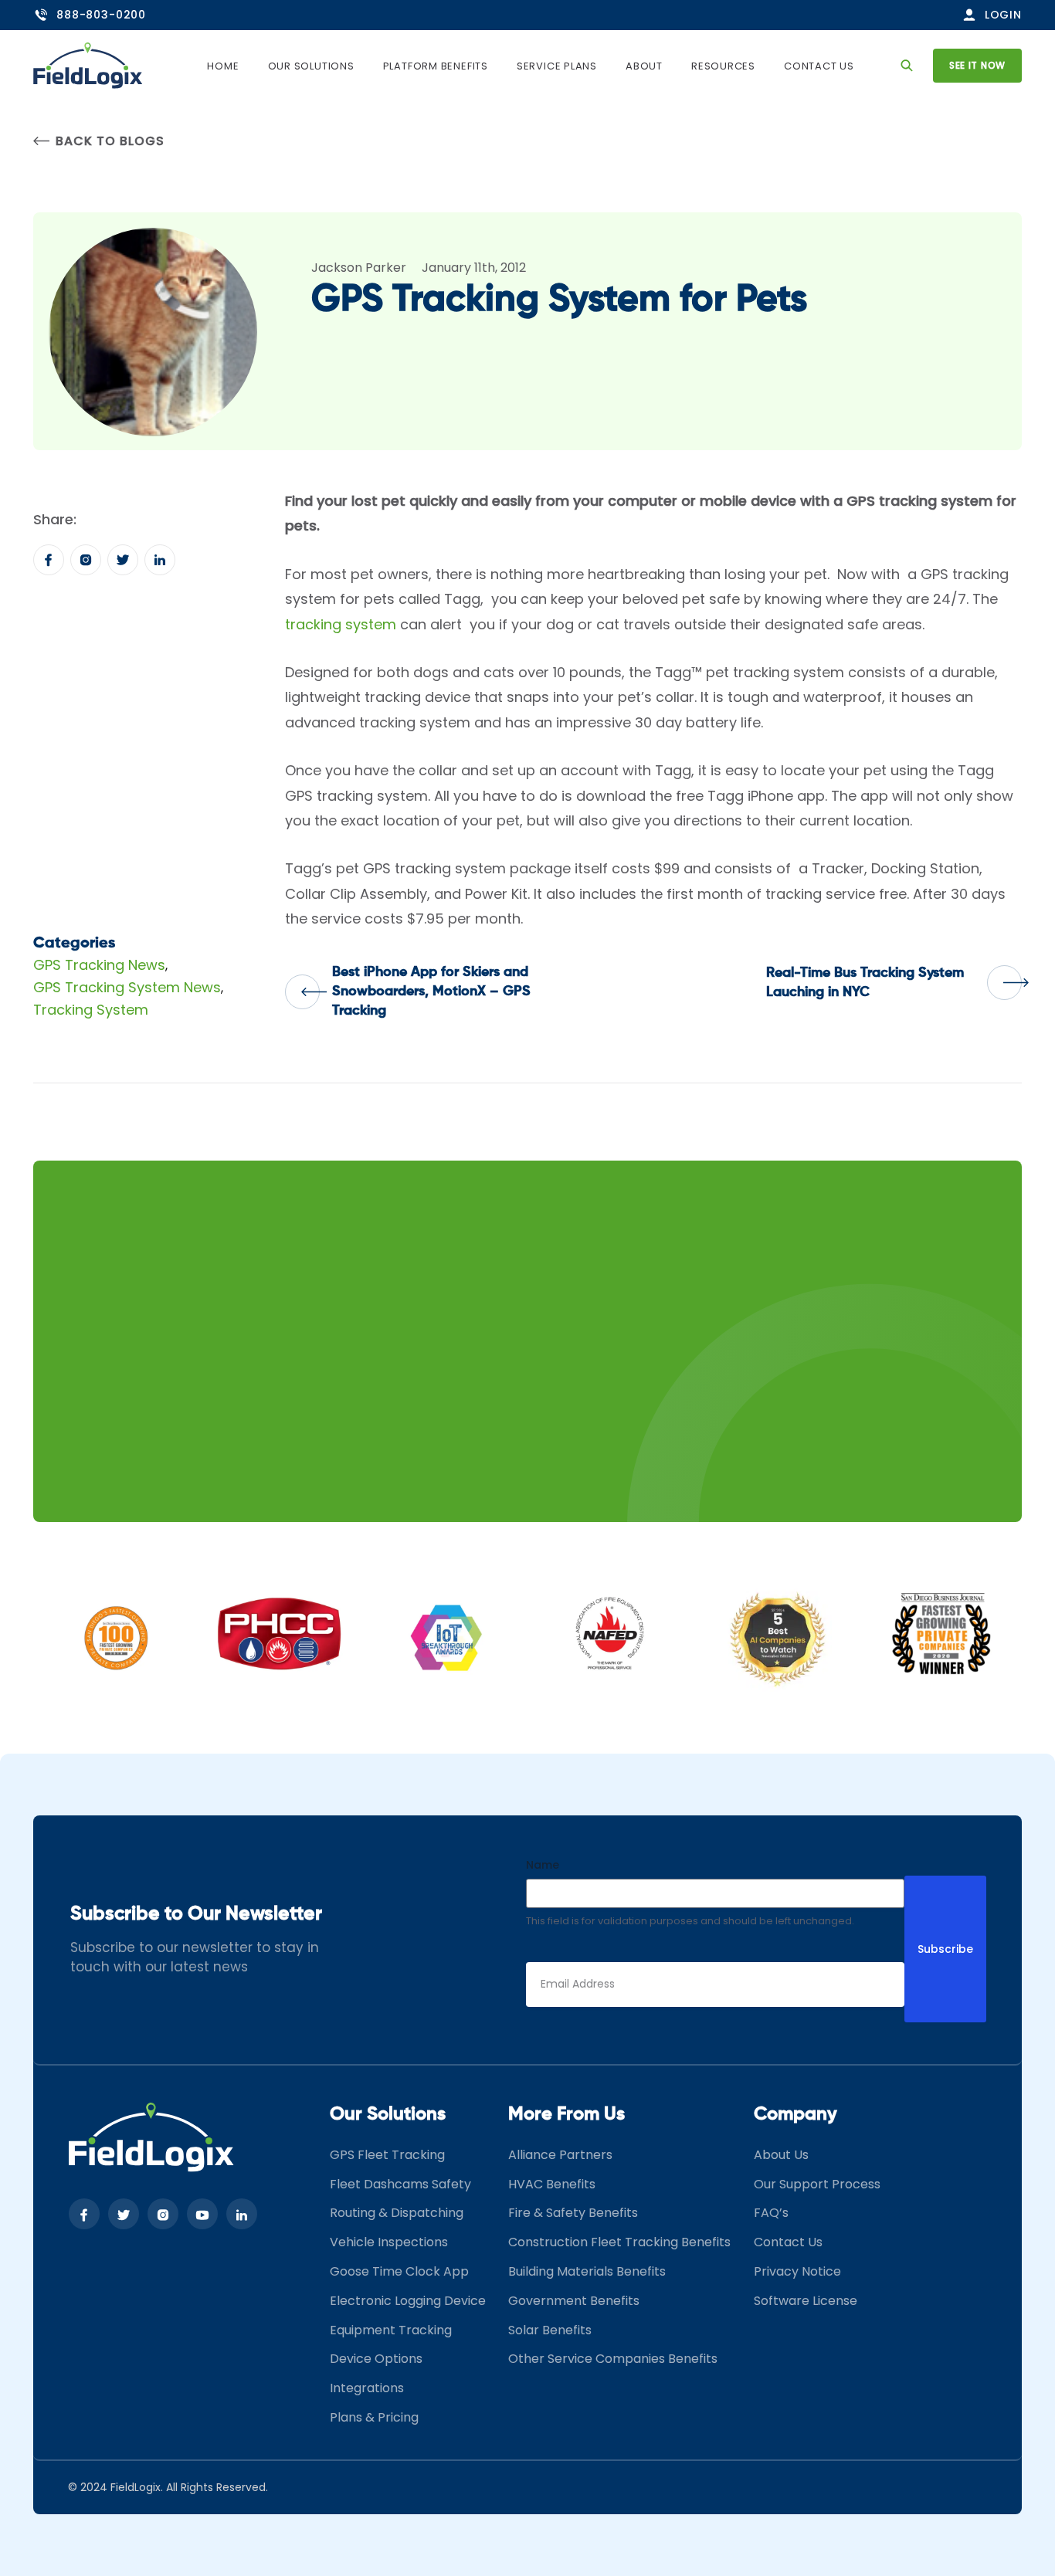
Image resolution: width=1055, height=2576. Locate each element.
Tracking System (91, 1010)
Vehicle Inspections (389, 2242)
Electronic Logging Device (408, 2301)
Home (223, 66)
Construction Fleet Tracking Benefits (619, 2242)
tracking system (341, 624)
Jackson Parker (359, 268)
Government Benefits (574, 2301)
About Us (781, 2155)
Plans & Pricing (374, 2417)
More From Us (567, 2114)
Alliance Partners (560, 2155)
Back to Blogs (110, 141)
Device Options (376, 2359)
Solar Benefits (550, 2330)
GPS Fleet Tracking (387, 2155)
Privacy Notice (797, 2271)
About (644, 66)
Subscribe (945, 1949)
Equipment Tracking (391, 2330)
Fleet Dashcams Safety (400, 2184)
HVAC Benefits (552, 2184)
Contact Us (819, 66)
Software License (806, 2301)
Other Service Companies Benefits (613, 2359)
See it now (977, 65)
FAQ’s (771, 2213)
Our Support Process (817, 2184)
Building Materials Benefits (587, 2271)
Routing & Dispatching (397, 2213)
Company (795, 2114)
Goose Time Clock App (399, 2271)
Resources (723, 66)
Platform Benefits (436, 66)
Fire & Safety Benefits (573, 2213)
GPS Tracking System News (127, 987)
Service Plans (557, 66)
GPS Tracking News (99, 965)
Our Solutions (311, 66)
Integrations (367, 2388)
